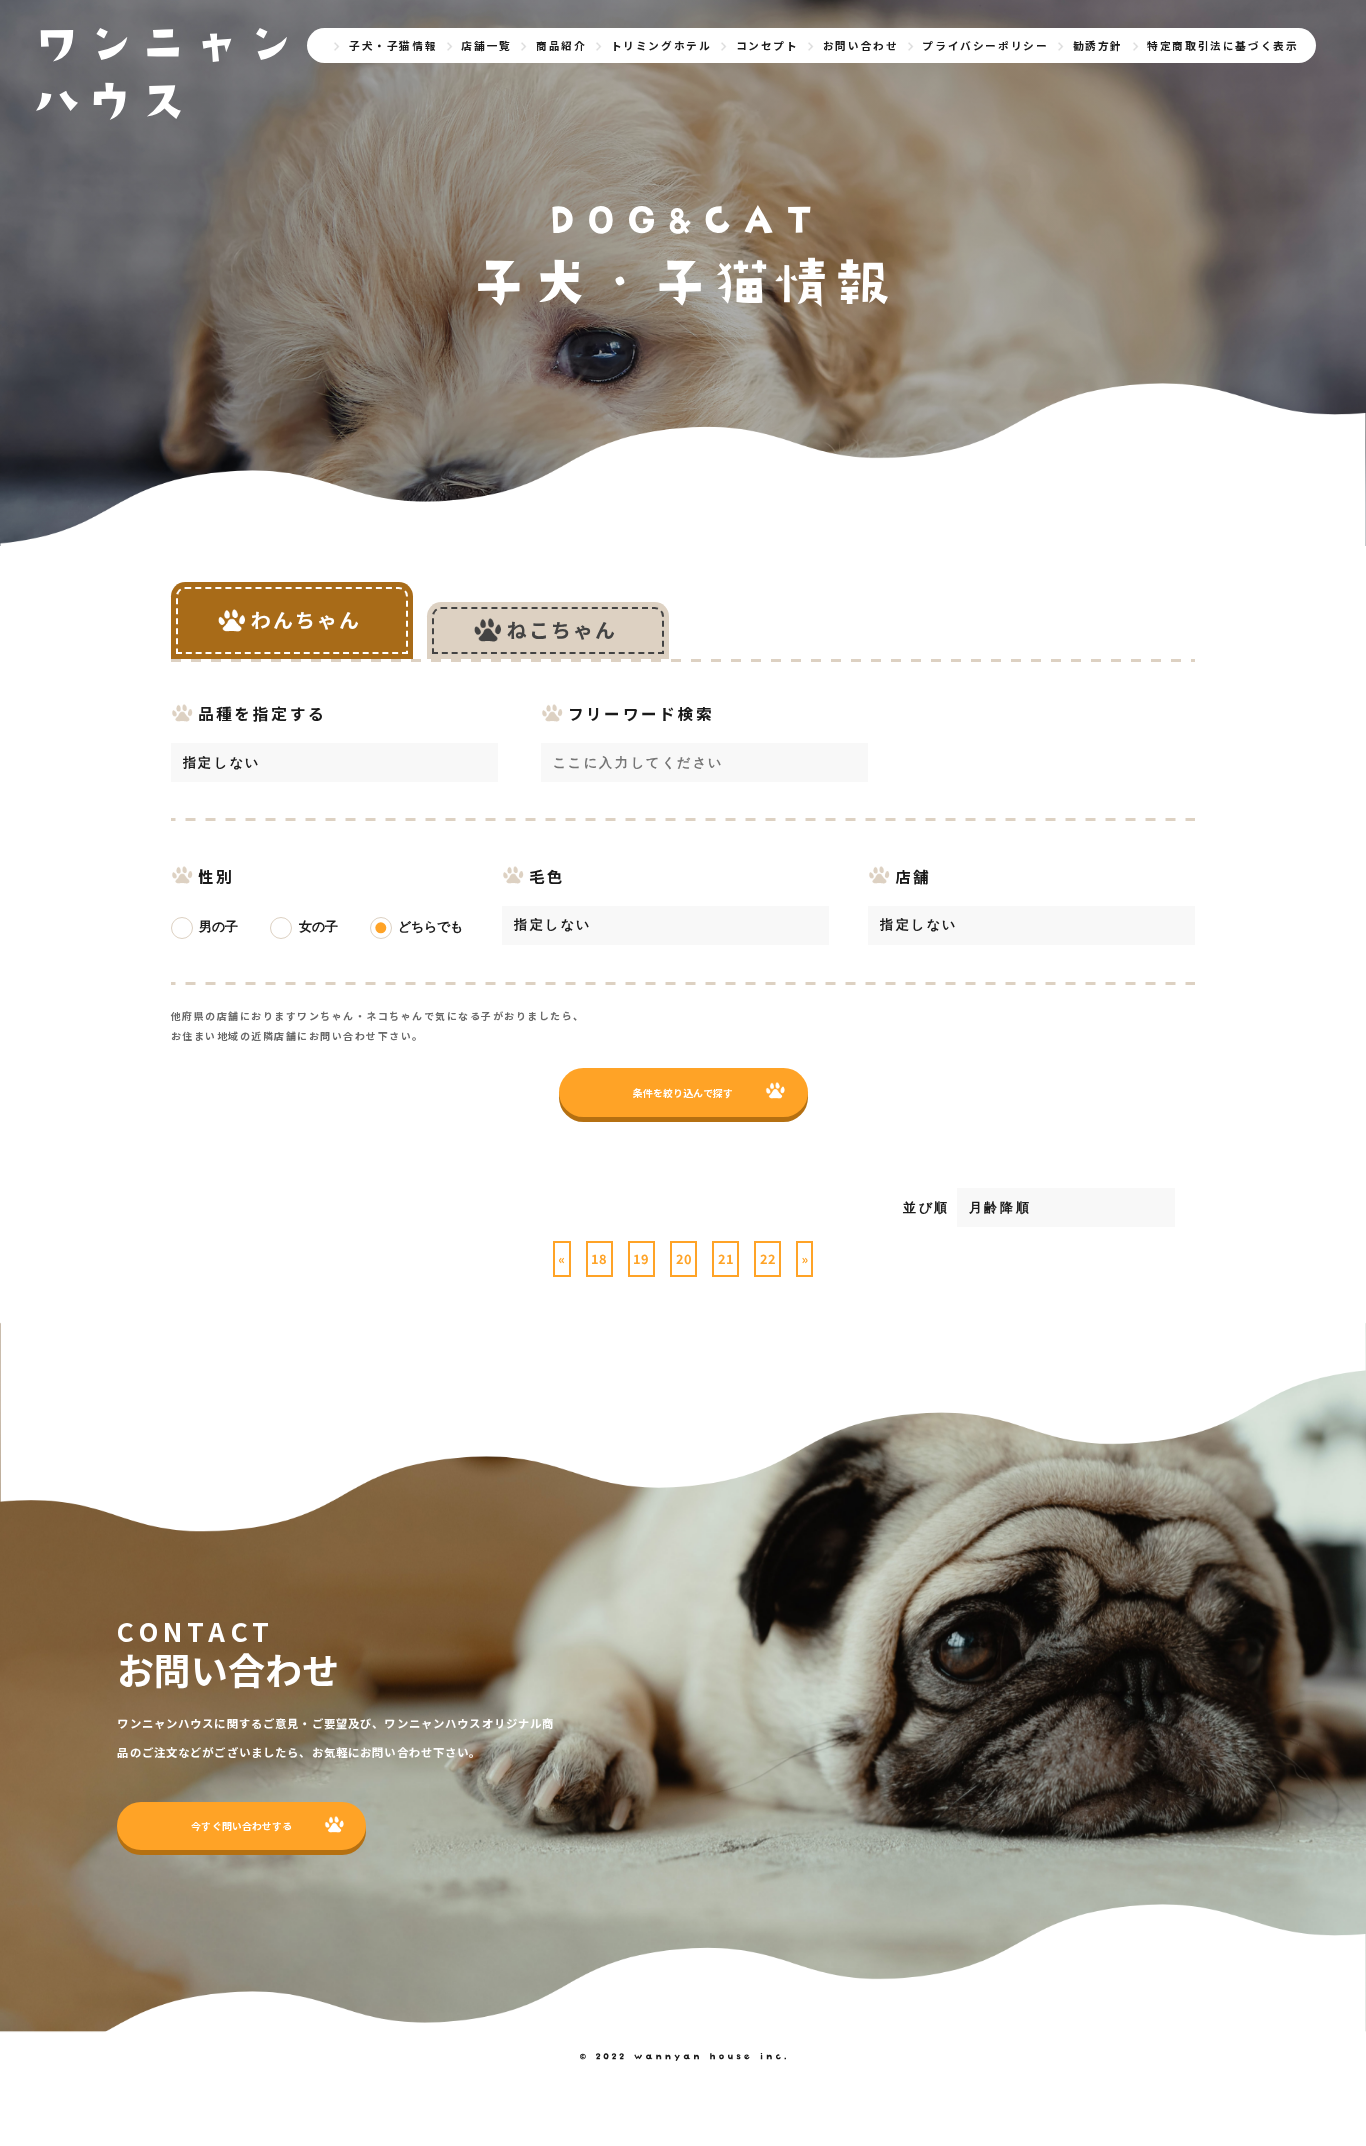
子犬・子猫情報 (393, 45)
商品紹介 (561, 45)
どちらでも (430, 927)
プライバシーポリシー (985, 45)
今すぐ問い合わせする (241, 1825)
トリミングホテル (661, 45)
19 (641, 1258)
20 (684, 1258)
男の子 (218, 927)
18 (599, 1258)
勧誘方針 (1098, 45)
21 (726, 1258)
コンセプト (767, 45)
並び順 (926, 1208)
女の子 (318, 927)
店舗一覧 (486, 45)
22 (768, 1258)
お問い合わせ (861, 45)
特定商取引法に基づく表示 (1222, 45)
